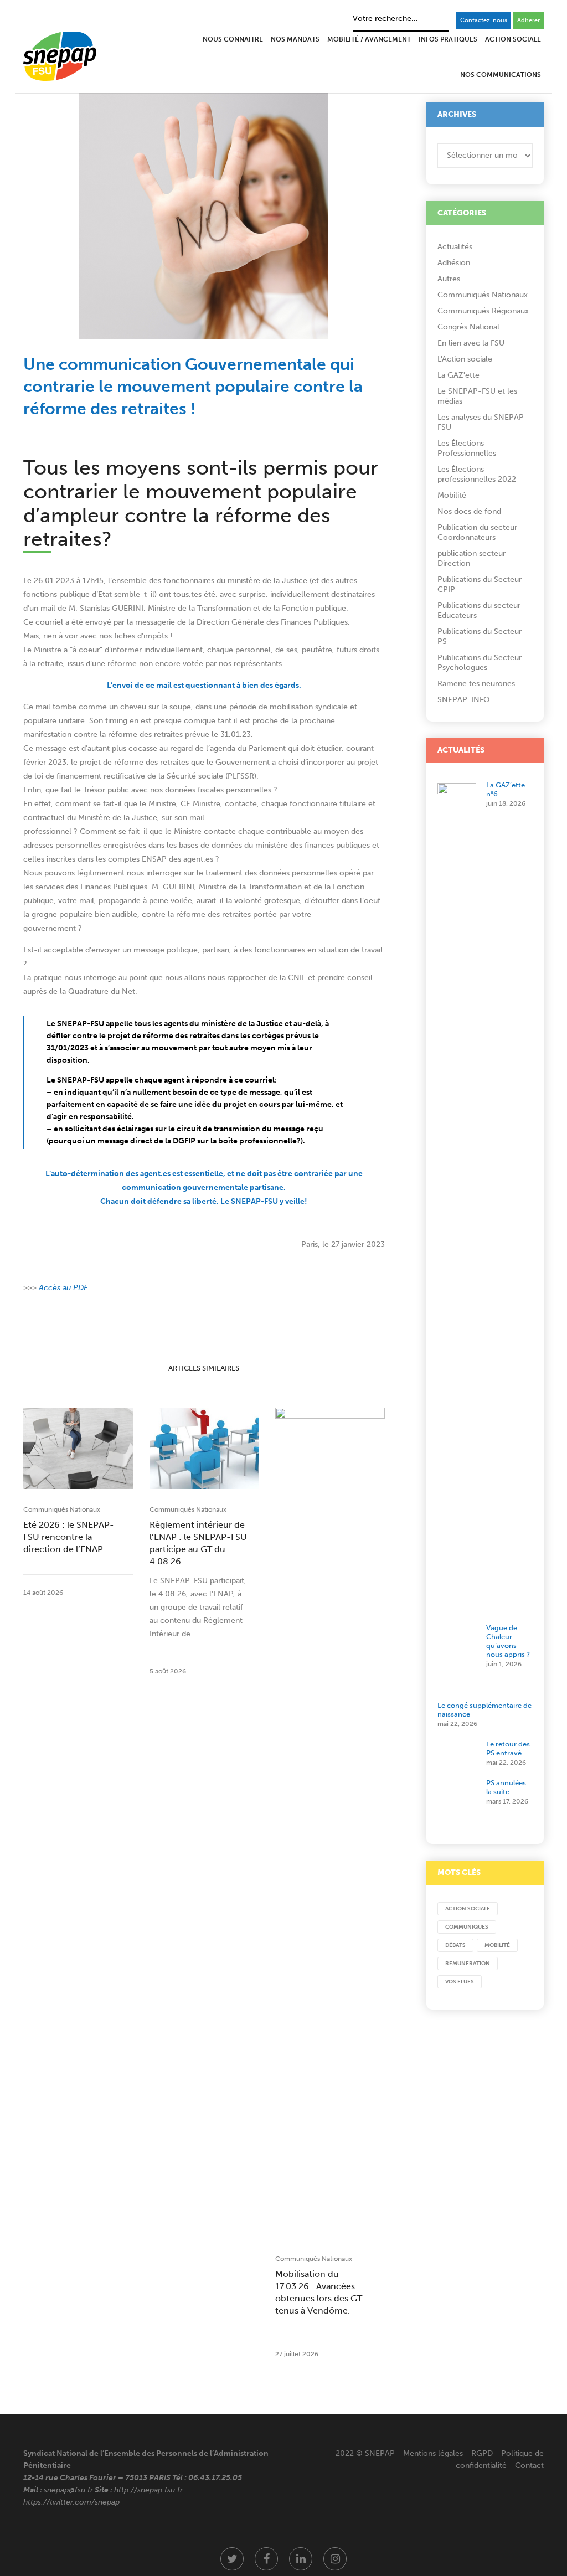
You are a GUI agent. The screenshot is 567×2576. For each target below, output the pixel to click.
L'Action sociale (465, 359)
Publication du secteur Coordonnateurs (477, 532)
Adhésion (454, 263)
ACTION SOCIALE (468, 1909)
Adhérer (529, 20)
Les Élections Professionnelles (467, 448)
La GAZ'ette (458, 375)
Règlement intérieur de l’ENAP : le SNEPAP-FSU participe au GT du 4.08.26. (198, 1543)
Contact (529, 2466)
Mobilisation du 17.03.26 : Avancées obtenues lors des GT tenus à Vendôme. (319, 2292)
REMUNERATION (468, 1964)
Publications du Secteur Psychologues (480, 663)
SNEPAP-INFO (464, 700)
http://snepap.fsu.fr (148, 2490)
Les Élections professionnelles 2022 (477, 474)
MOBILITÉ (497, 1945)
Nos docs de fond (469, 511)
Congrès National (468, 327)
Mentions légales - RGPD (448, 2453)
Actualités (455, 247)
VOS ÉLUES (460, 1982)
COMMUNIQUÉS (467, 1927)
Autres (449, 279)
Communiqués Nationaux (62, 1509)
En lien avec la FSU (471, 343)
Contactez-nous (484, 20)
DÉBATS (455, 1945)
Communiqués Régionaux (483, 311)
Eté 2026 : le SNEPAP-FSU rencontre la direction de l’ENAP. (69, 1537)
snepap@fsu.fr (68, 2490)
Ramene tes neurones (476, 684)
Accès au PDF (64, 1288)
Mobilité (452, 495)
